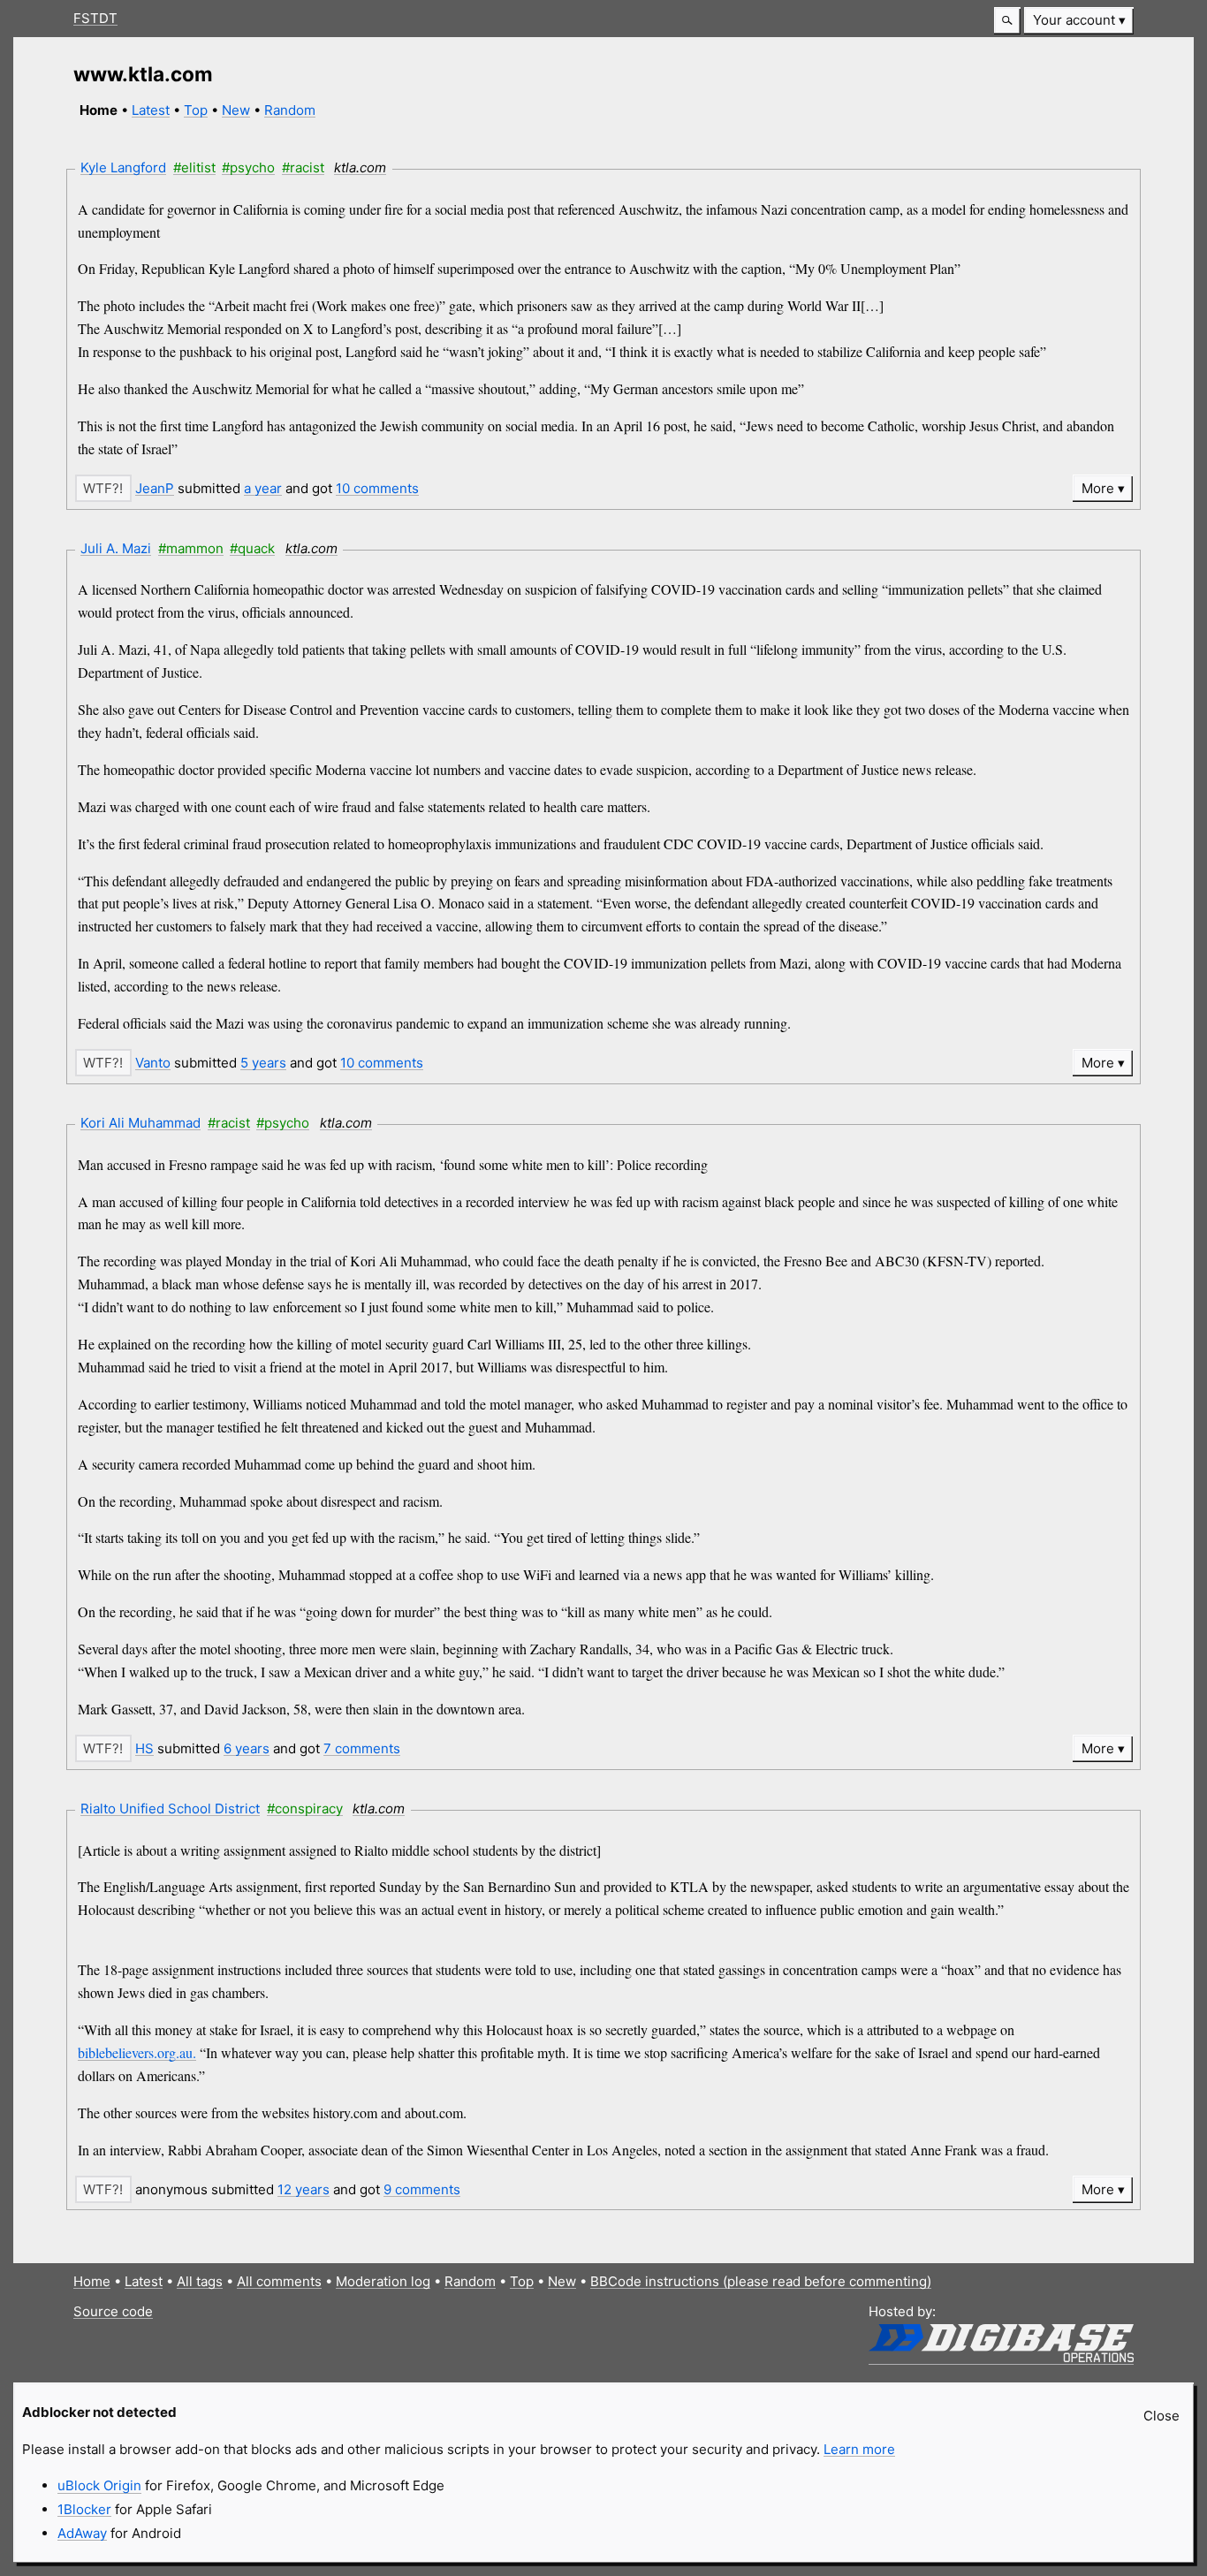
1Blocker (84, 2509)
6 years (247, 1748)
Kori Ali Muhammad (140, 1123)
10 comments (377, 488)
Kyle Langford (123, 167)
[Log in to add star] (103, 488)
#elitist (194, 167)
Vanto (153, 1063)
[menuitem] (1079, 21)
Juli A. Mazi (116, 548)
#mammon (191, 548)
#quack (252, 548)
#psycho (248, 167)
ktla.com (360, 167)
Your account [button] (1074, 20)
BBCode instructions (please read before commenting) (761, 2281)
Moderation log (383, 2281)
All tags (200, 2281)
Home (92, 2281)
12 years (304, 2189)
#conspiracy (305, 1809)
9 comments (422, 2189)
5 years (263, 1063)
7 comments (362, 1748)
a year (263, 488)
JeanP (155, 488)
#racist (303, 167)
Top (196, 110)
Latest (151, 110)
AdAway (82, 2533)
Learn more (859, 2449)
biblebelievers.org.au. (137, 2052)
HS (144, 1748)
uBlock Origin (99, 2485)
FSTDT (95, 18)
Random (290, 110)
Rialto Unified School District (170, 1809)
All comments (279, 2281)
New (236, 110)
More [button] (1098, 488)
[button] (1007, 21)
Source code (113, 2311)
